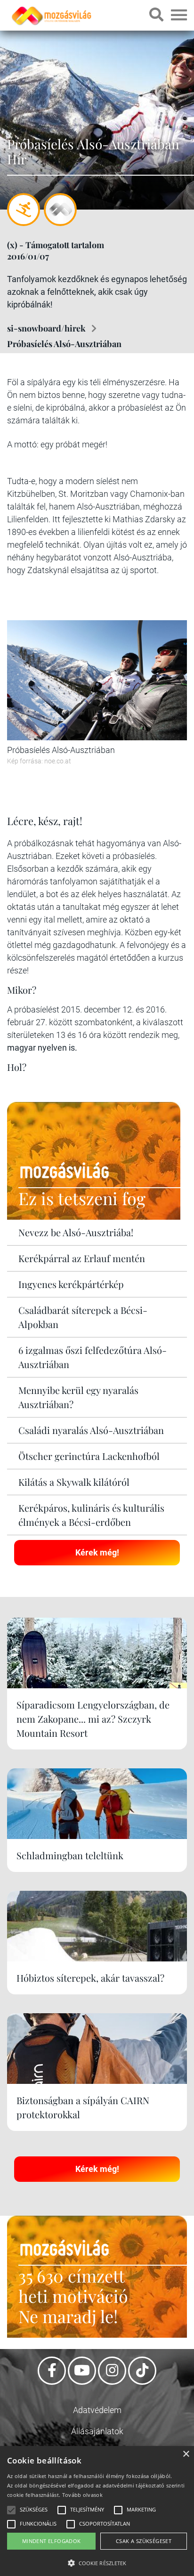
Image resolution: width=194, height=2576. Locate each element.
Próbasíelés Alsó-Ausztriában (64, 344)
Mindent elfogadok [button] (52, 2541)
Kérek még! (97, 1552)
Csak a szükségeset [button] (144, 2541)
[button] (97, 2562)
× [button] (186, 2454)
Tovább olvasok (82, 2495)
